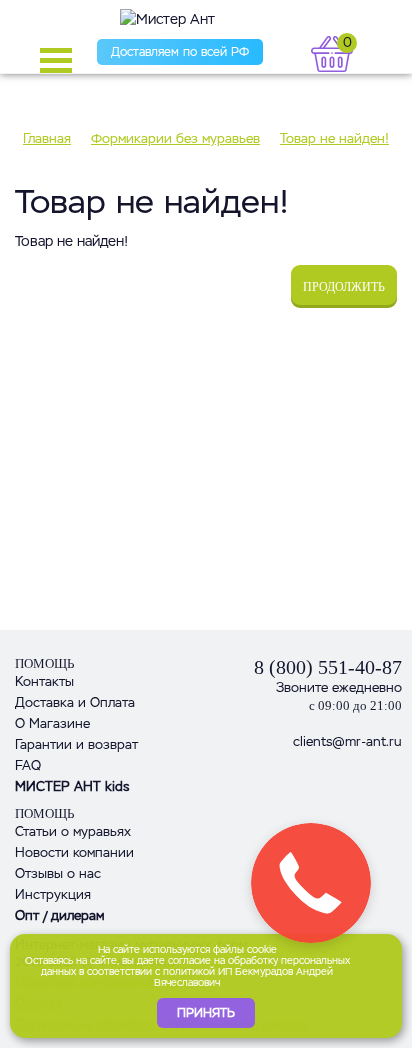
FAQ (28, 765)
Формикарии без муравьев (175, 138)
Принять (206, 1013)
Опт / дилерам (59, 915)
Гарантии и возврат (76, 744)
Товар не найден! (334, 138)
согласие (189, 960)
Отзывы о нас (58, 873)
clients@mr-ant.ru (347, 741)
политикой (189, 971)
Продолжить (344, 287)
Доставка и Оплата (75, 702)
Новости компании (74, 852)
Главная (47, 138)
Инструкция (53, 894)
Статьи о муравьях (73, 831)
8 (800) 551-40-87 (328, 667)
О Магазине (52, 723)
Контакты (44, 681)
